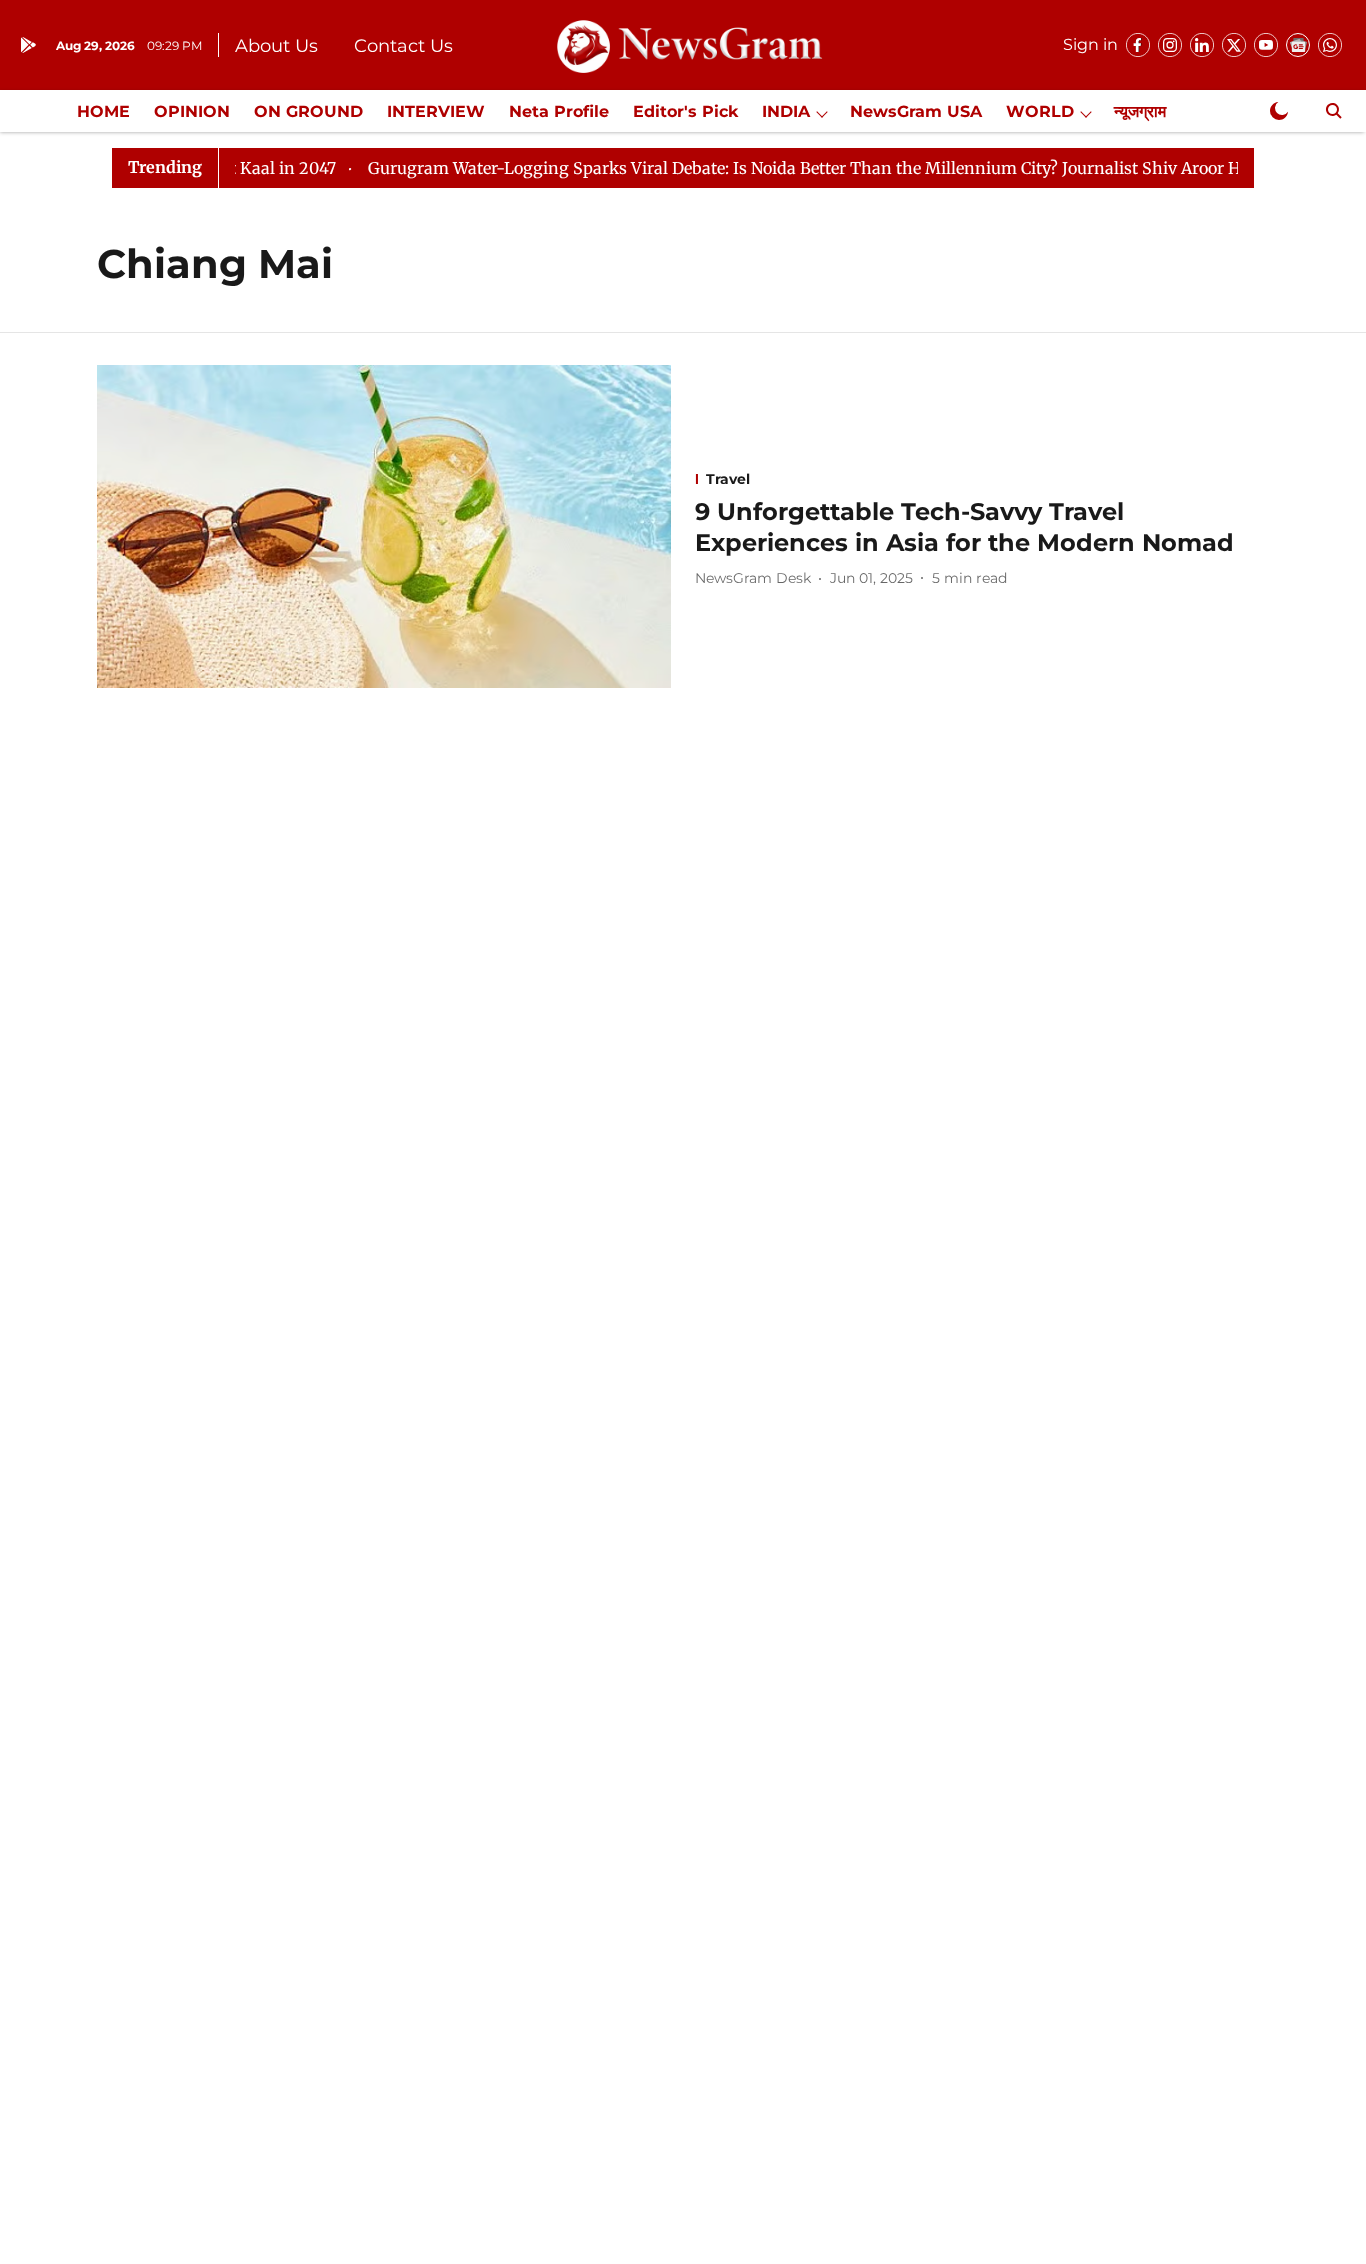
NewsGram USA (916, 111)
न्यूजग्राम (1140, 111)
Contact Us (403, 46)
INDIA (786, 111)
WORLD (1040, 111)
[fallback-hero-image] (384, 526)
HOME (103, 111)
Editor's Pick (685, 111)
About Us (276, 46)
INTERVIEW (436, 111)
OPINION (192, 111)
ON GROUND (308, 111)
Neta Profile (559, 111)
